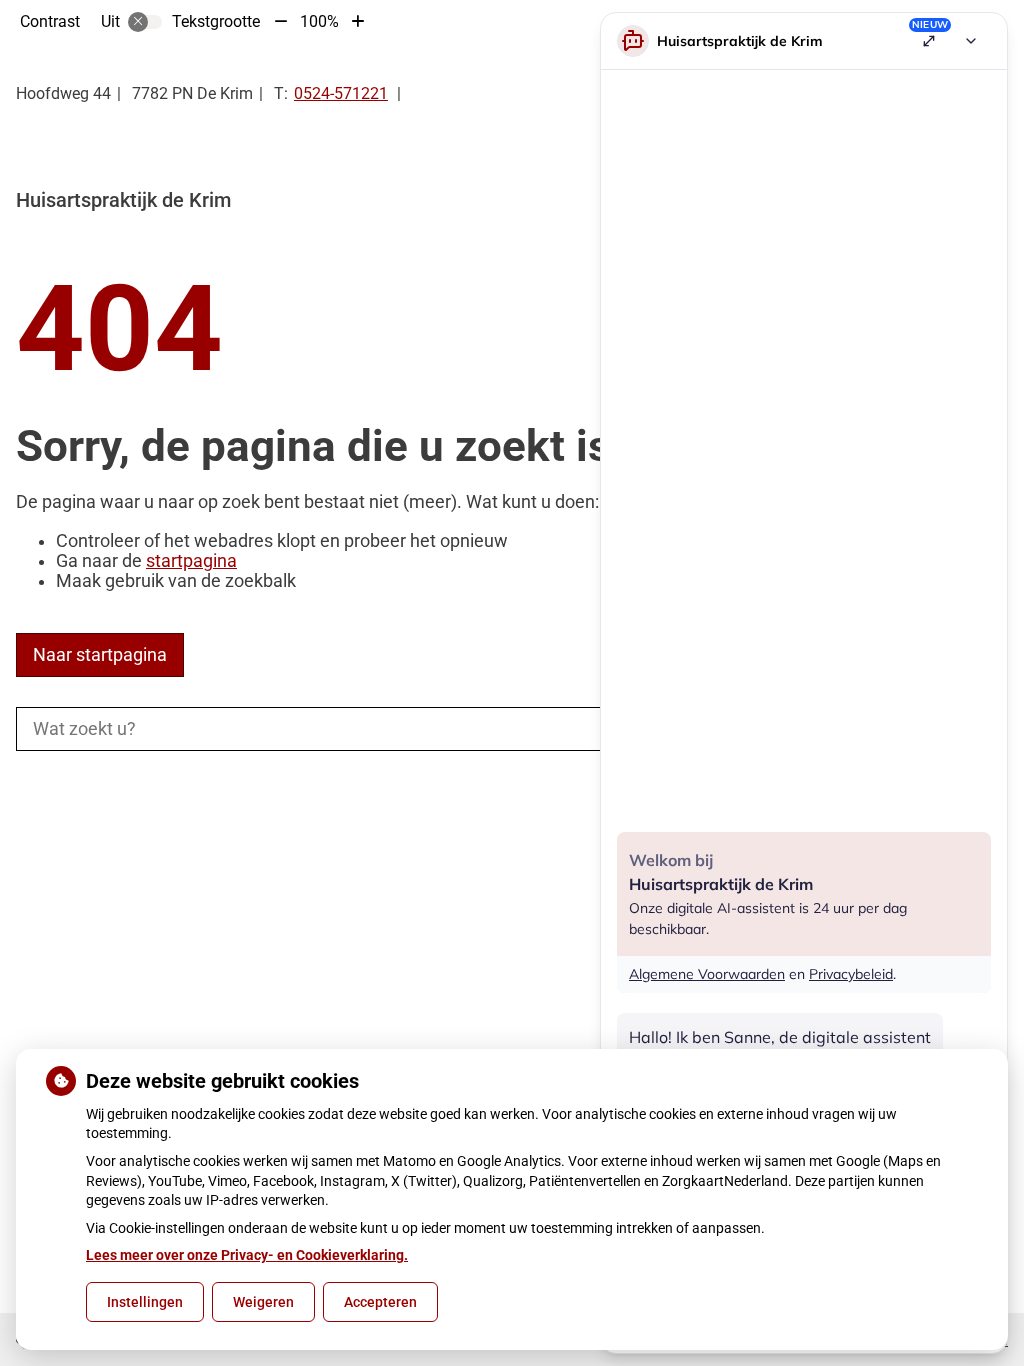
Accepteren (380, 1302)
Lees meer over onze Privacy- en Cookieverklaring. (247, 1255)
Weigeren (263, 1302)
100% (319, 21)
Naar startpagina (100, 655)
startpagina (191, 561)
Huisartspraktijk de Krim (123, 200)
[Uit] (145, 22)
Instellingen (145, 1302)
